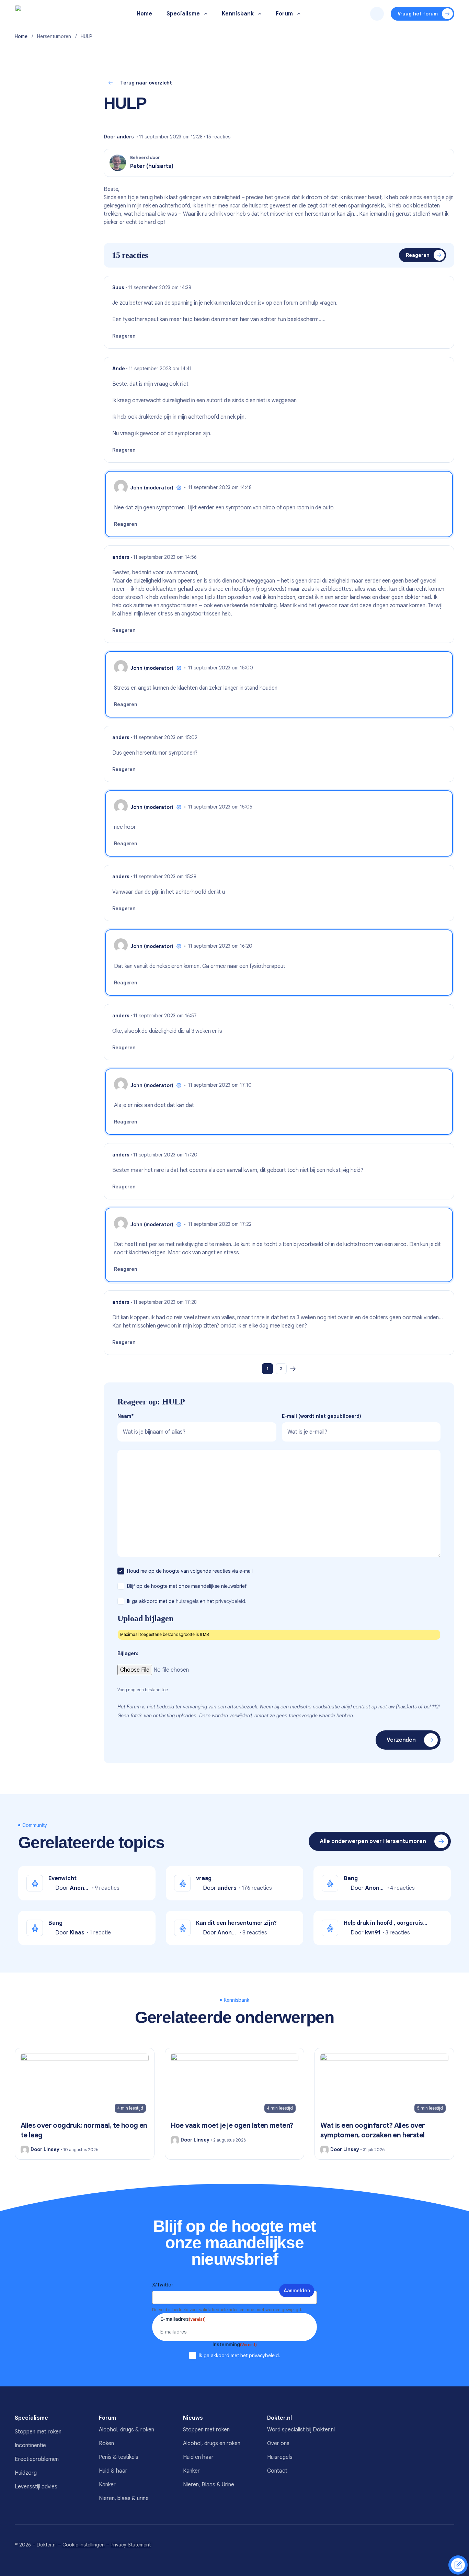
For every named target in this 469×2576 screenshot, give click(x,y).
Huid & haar (113, 2471)
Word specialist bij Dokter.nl (301, 2430)
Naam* (126, 1416)
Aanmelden (297, 2291)
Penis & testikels (119, 2457)
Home (21, 36)
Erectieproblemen (37, 2459)
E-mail (322, 1416)
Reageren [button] (124, 336)
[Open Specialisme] (206, 14)
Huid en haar (198, 2457)
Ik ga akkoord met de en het (187, 1601)
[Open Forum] (299, 14)
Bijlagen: (128, 1653)
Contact (277, 2471)
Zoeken (377, 14)
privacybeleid (264, 2355)
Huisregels (280, 2457)
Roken (106, 2443)
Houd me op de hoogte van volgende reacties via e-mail (191, 1571)
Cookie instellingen (84, 2545)
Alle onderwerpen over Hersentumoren (373, 1841)
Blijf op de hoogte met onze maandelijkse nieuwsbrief (187, 1586)
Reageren (418, 255)
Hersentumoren (54, 36)
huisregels (187, 1601)
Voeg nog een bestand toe (143, 1690)
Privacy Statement (131, 2545)
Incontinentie (30, 2445)
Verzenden (401, 1740)
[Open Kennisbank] (260, 14)
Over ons (278, 2443)
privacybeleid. (231, 1601)
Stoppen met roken (38, 2432)
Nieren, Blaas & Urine (209, 2485)
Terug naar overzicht (146, 83)
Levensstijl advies (36, 2487)
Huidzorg (26, 2473)
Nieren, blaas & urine (124, 2498)
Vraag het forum (418, 14)
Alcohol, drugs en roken (212, 2443)
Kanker (107, 2485)
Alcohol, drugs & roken (127, 2430)
